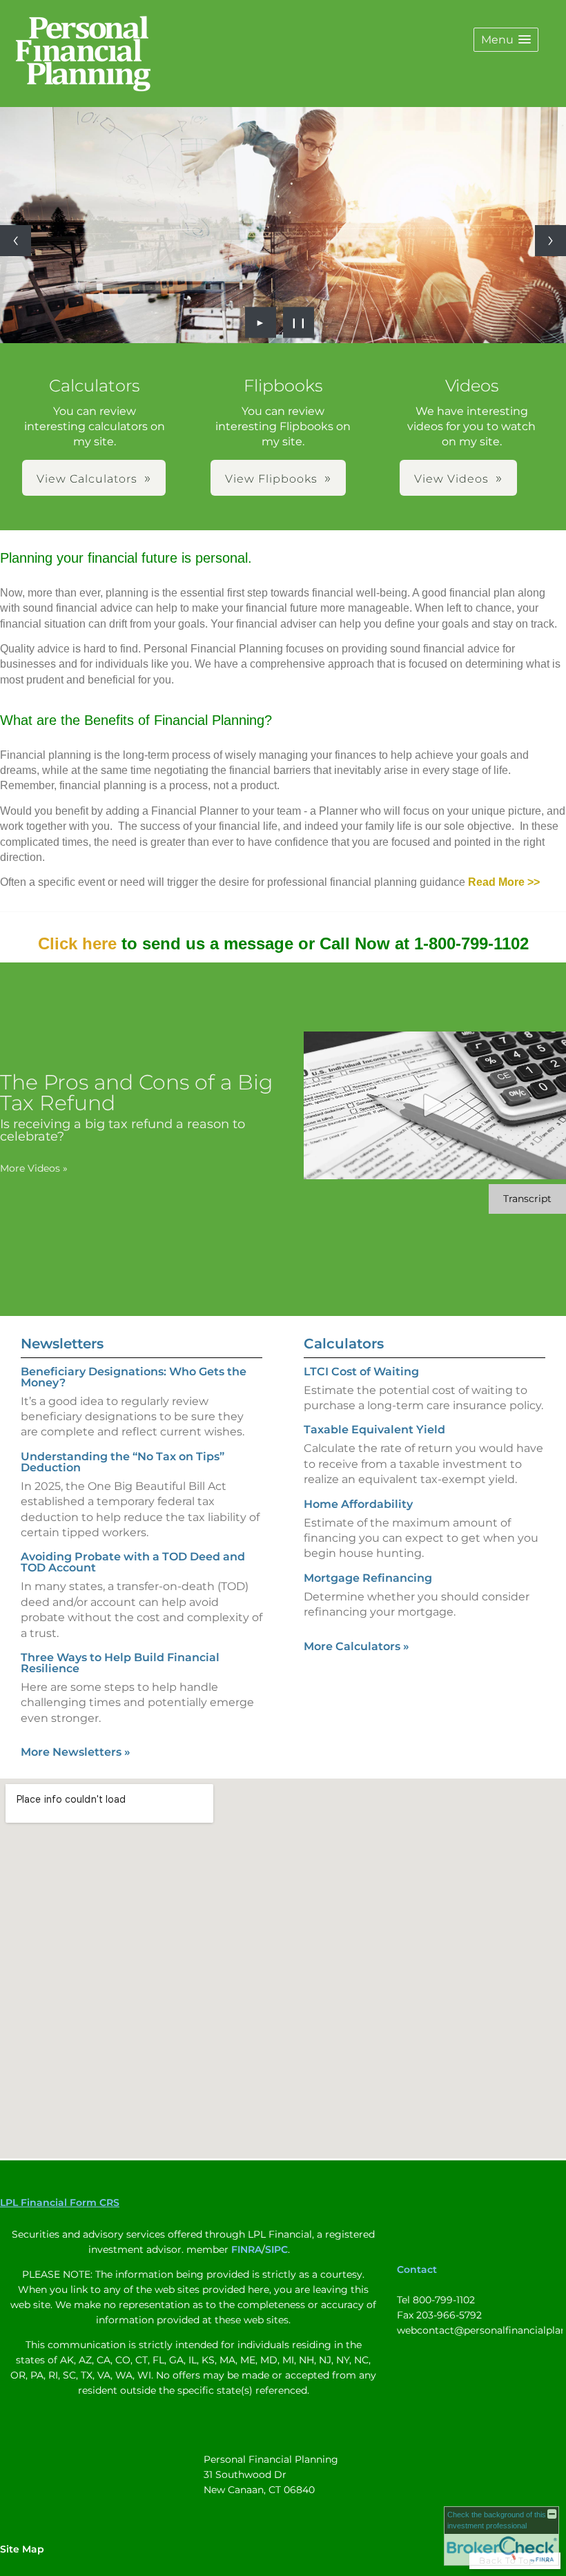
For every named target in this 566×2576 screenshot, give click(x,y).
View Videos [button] (451, 479)
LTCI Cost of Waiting (361, 1372)
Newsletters (62, 1344)
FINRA (246, 2249)
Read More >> (504, 882)
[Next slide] (550, 241)
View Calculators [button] (87, 479)
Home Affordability (358, 1504)
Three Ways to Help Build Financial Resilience (120, 1663)
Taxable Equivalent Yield (374, 1430)
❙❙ (299, 322)
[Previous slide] (16, 241)
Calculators (344, 1344)
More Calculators (357, 1646)
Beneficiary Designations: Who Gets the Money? (134, 1377)
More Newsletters (76, 1752)
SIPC (276, 2249)
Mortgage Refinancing (368, 1578)
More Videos (34, 1168)
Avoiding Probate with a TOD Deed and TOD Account (133, 1562)
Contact (417, 2269)
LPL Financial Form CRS (60, 2202)
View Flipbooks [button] (271, 479)
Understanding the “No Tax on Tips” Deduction (123, 1462)
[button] (506, 40)
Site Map (22, 2549)
